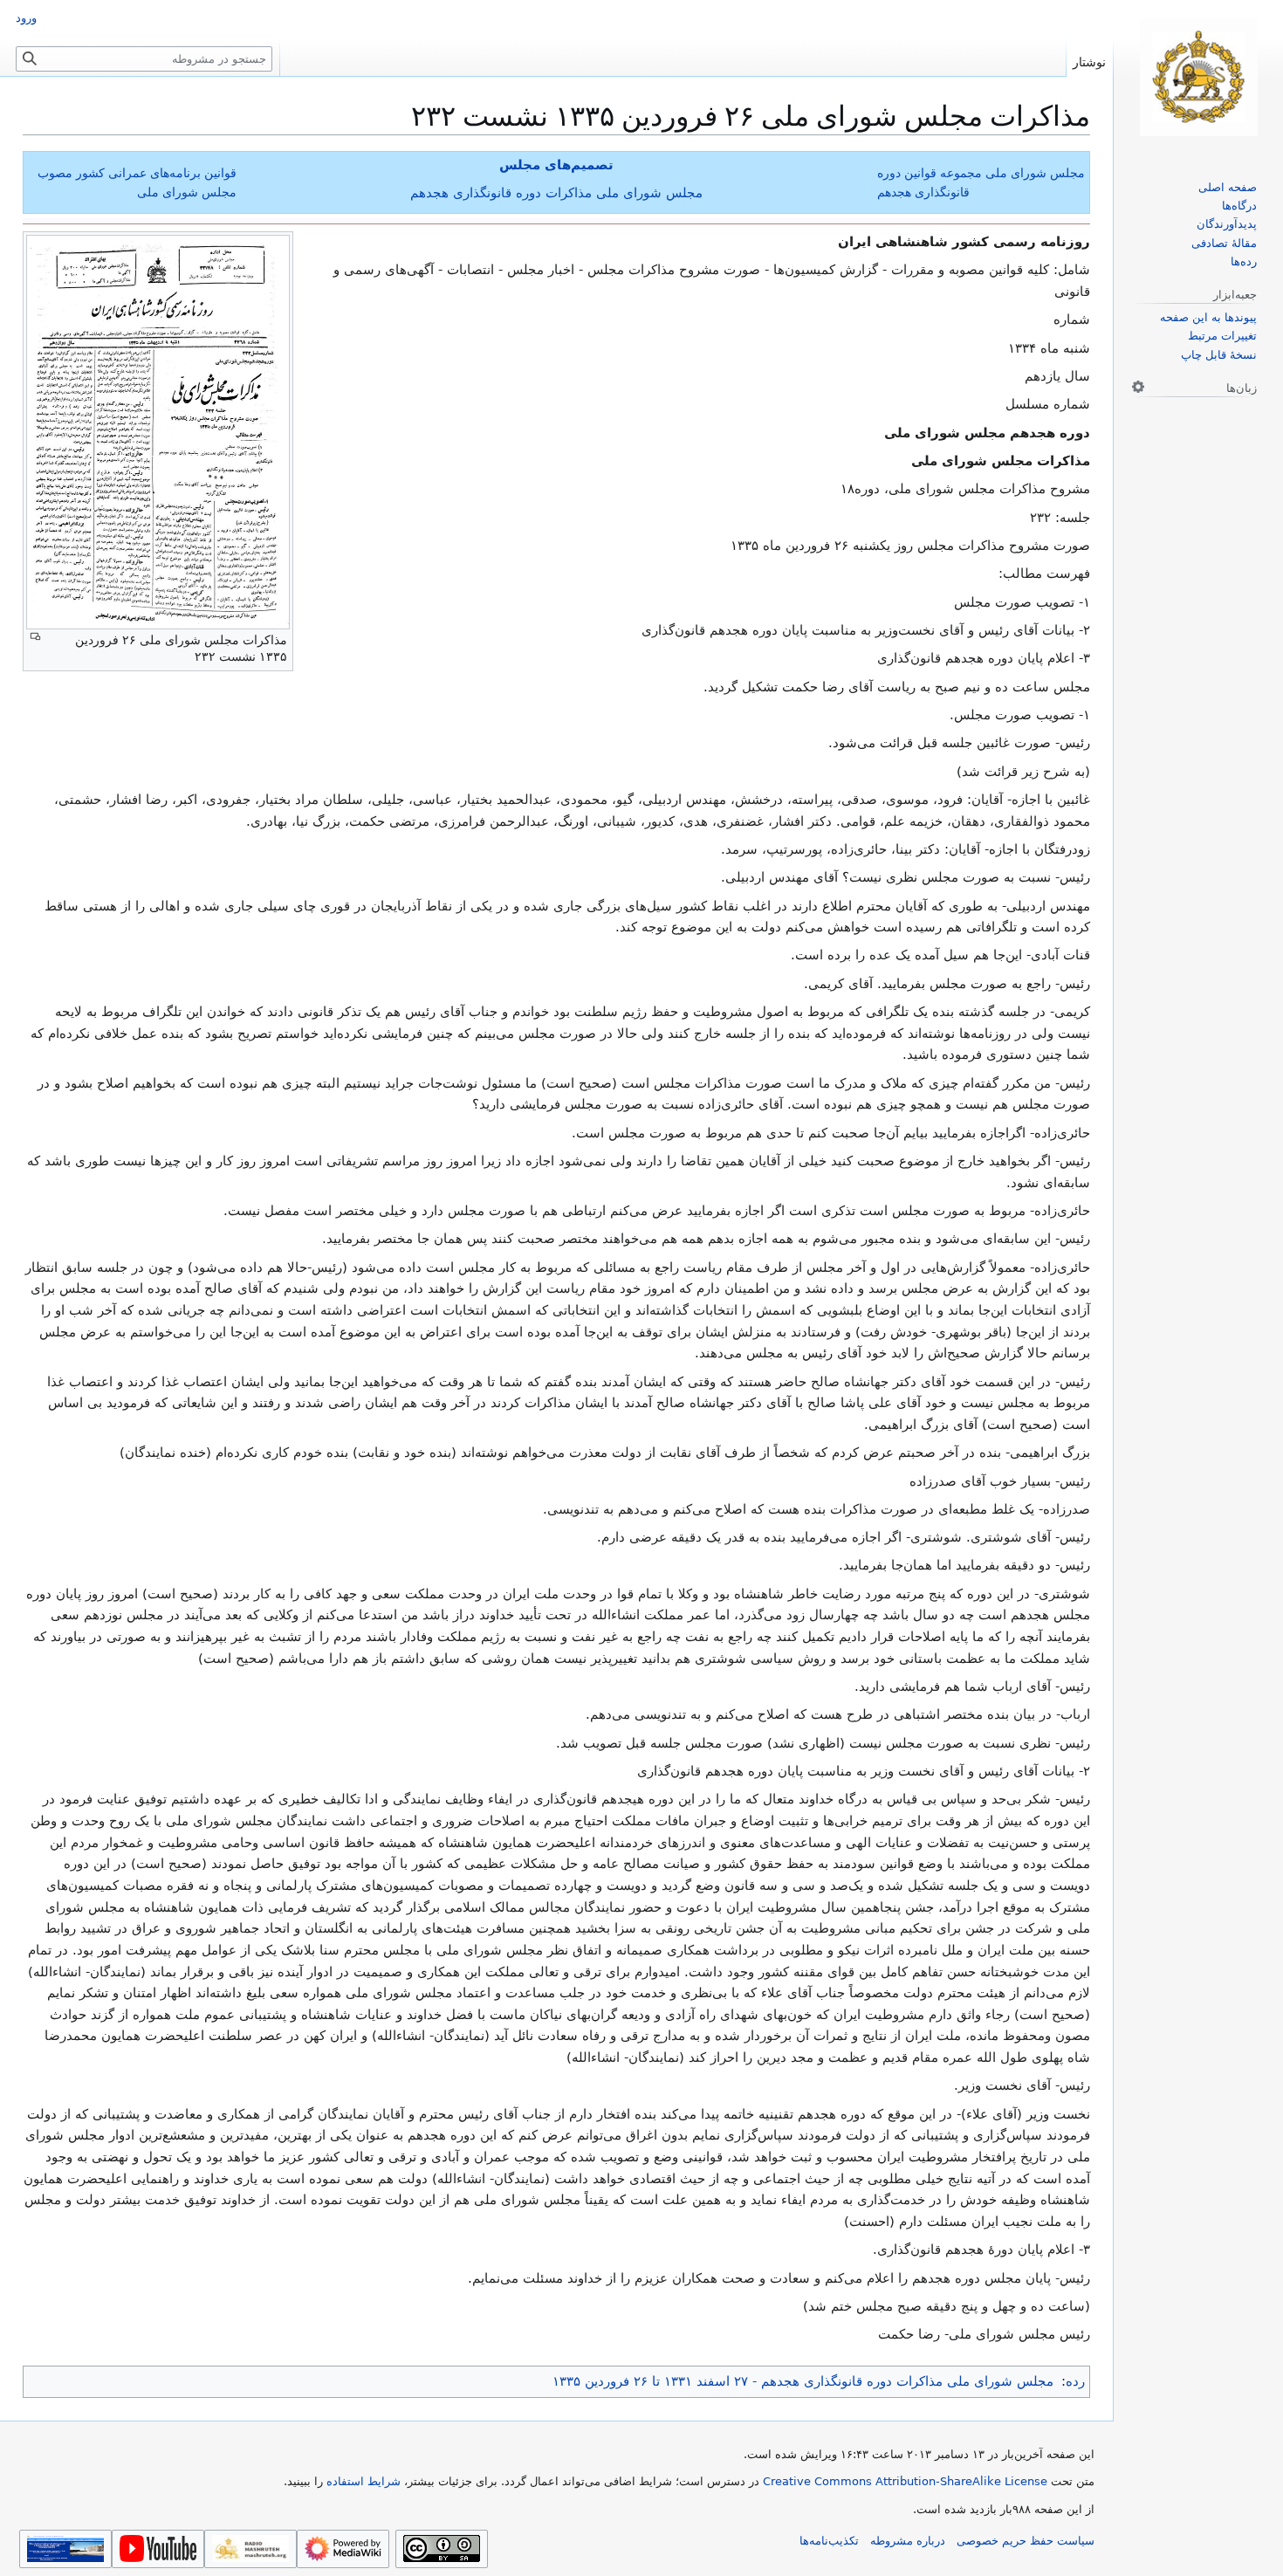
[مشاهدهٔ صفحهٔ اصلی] (1198, 77)
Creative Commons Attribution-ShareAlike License (905, 2481)
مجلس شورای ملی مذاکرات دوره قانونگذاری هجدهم (556, 193)
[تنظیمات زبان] (1138, 387)
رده (1075, 2381)
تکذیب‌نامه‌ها (829, 2541)
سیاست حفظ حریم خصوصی (1026, 2541)
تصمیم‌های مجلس (556, 165)
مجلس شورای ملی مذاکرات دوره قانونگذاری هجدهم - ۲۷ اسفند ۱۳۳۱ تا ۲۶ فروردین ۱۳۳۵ (803, 2381)
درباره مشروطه (908, 2541)
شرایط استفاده (364, 2481)
